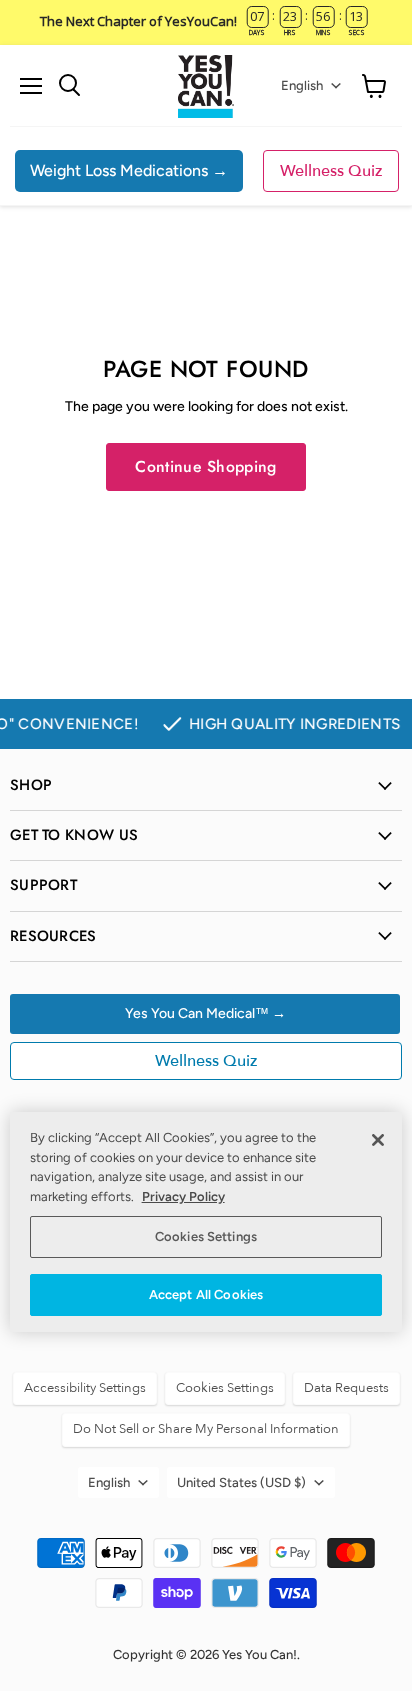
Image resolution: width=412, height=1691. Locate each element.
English (302, 85)
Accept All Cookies (206, 1294)
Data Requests (346, 1388)
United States (241, 1482)
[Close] (378, 1140)
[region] (206, 1221)
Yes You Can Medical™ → (205, 1013)
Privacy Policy (183, 1196)
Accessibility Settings (85, 1388)
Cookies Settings (206, 1236)
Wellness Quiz (331, 171)
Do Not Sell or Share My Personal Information (206, 1429)
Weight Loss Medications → (129, 170)
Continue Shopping (205, 466)
